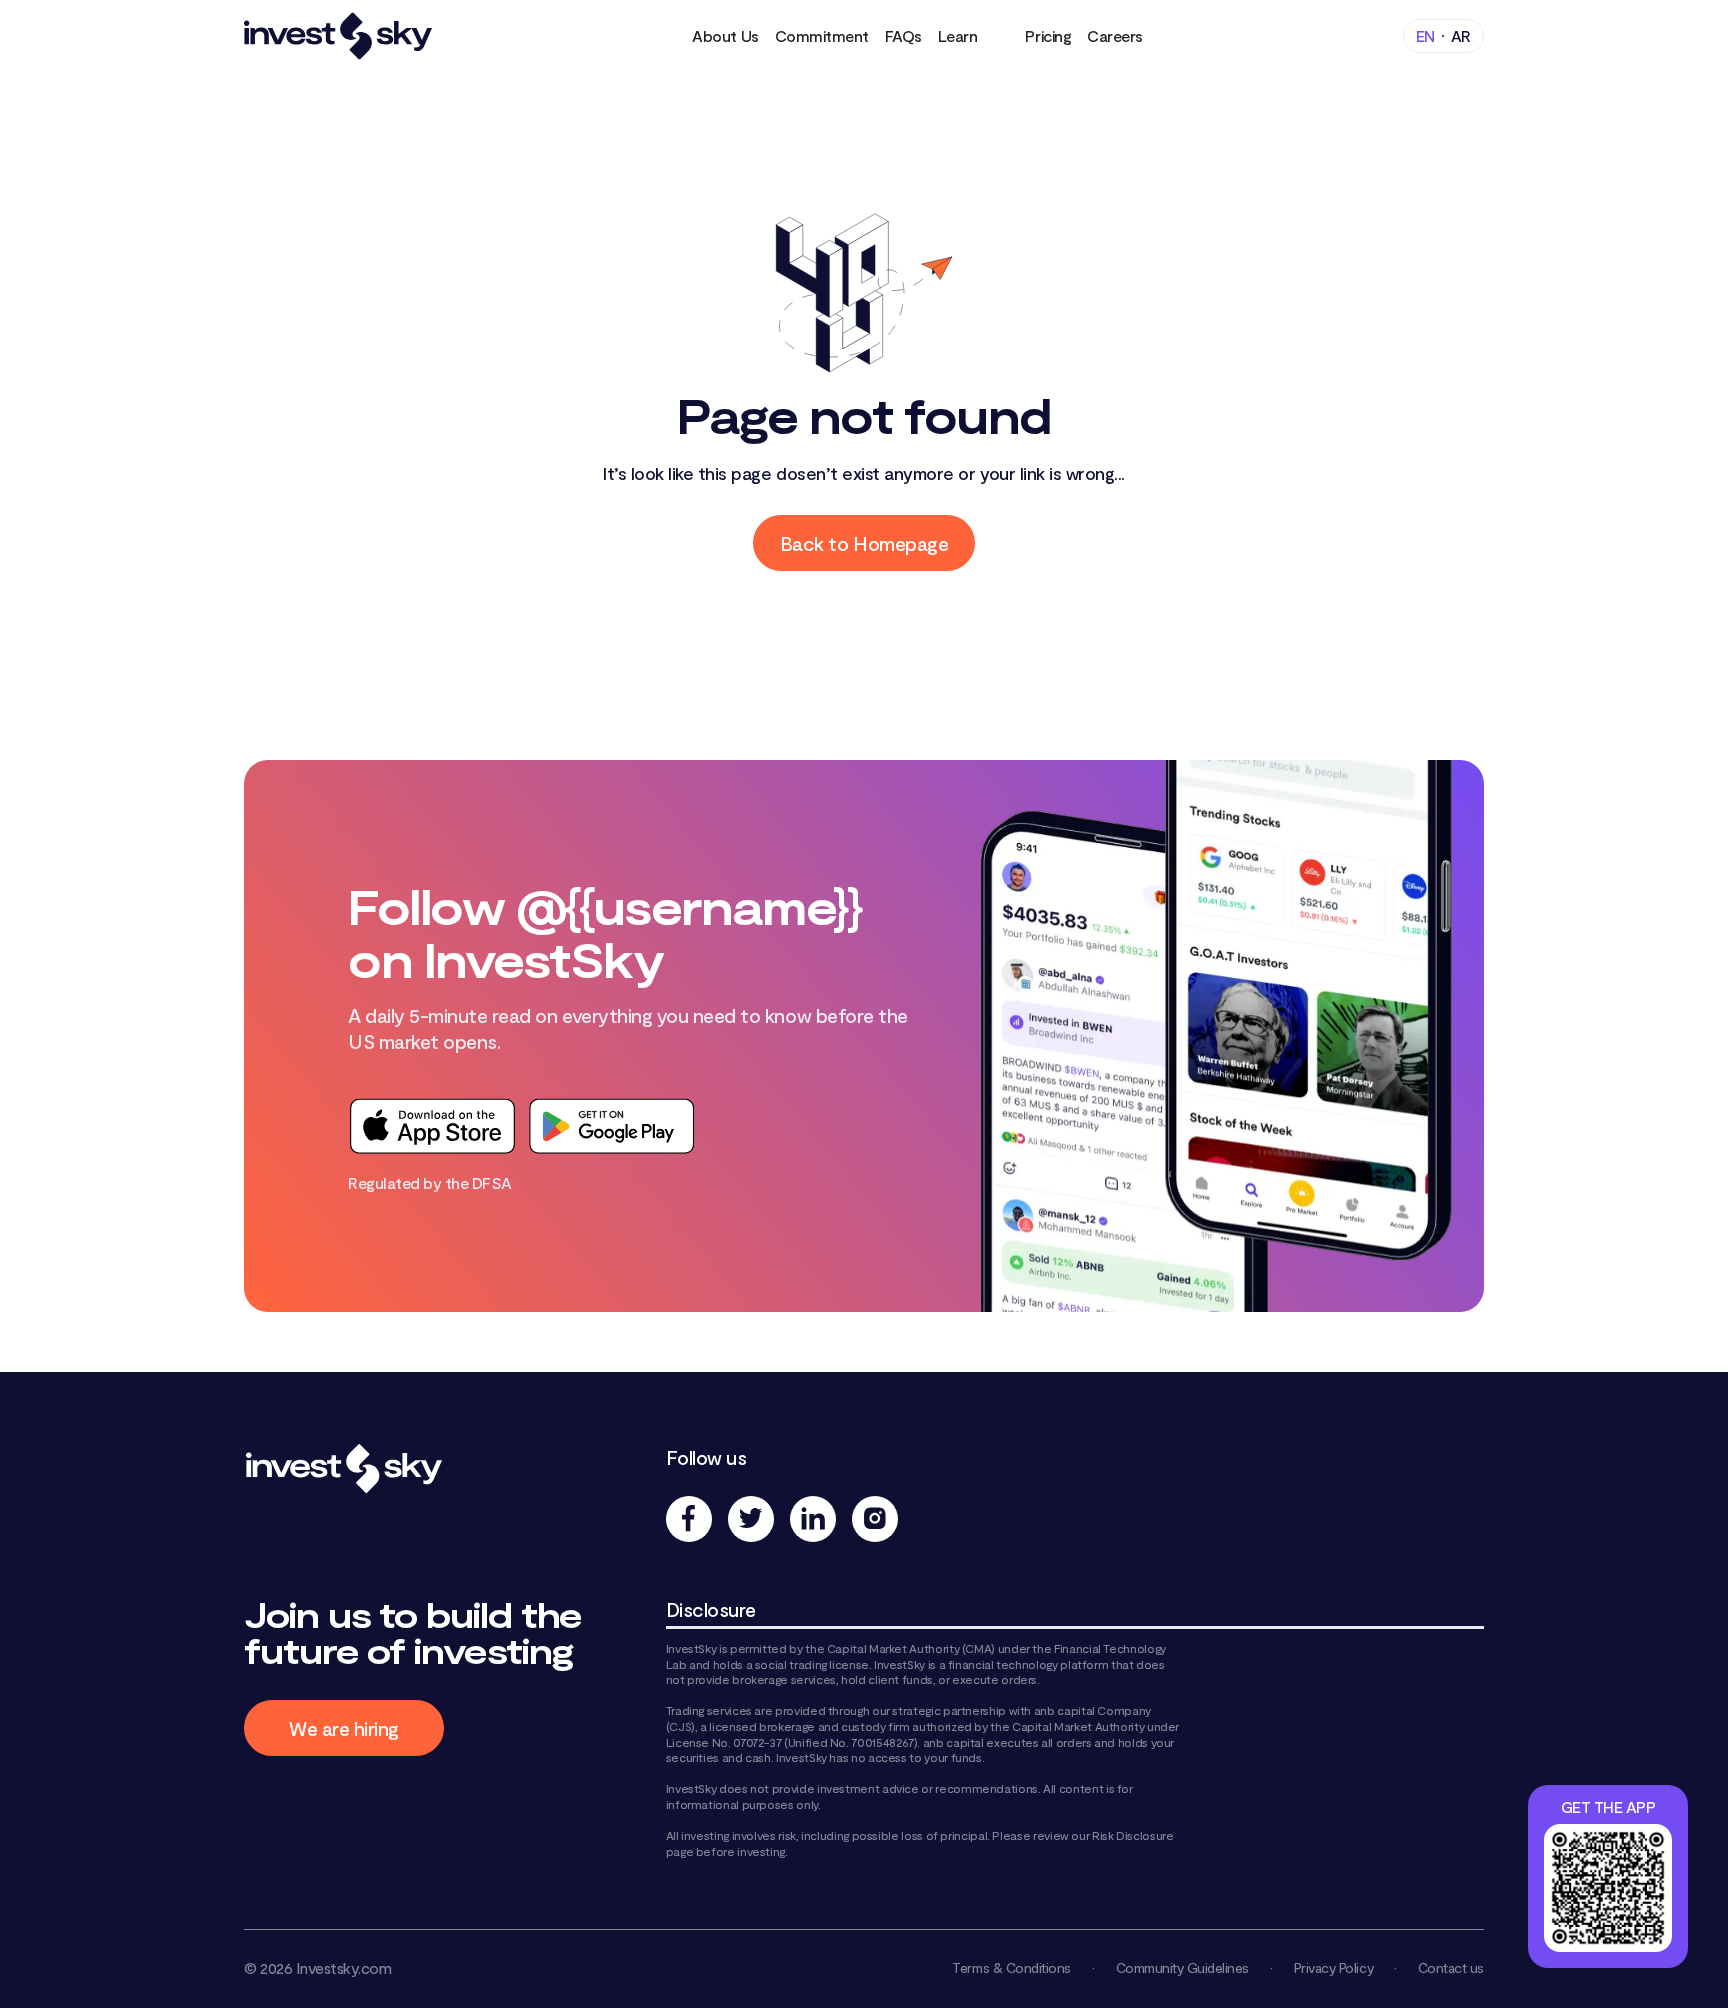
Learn (958, 35)
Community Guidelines (1182, 1967)
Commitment (822, 35)
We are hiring (344, 1728)
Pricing (1048, 35)
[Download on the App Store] (432, 1126)
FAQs (903, 35)
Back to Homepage (864, 543)
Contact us (1451, 1967)
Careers (1115, 35)
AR (1461, 35)
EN (1425, 35)
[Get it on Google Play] (612, 1126)
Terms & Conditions (1011, 1967)
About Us (725, 35)
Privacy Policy (1333, 1967)
